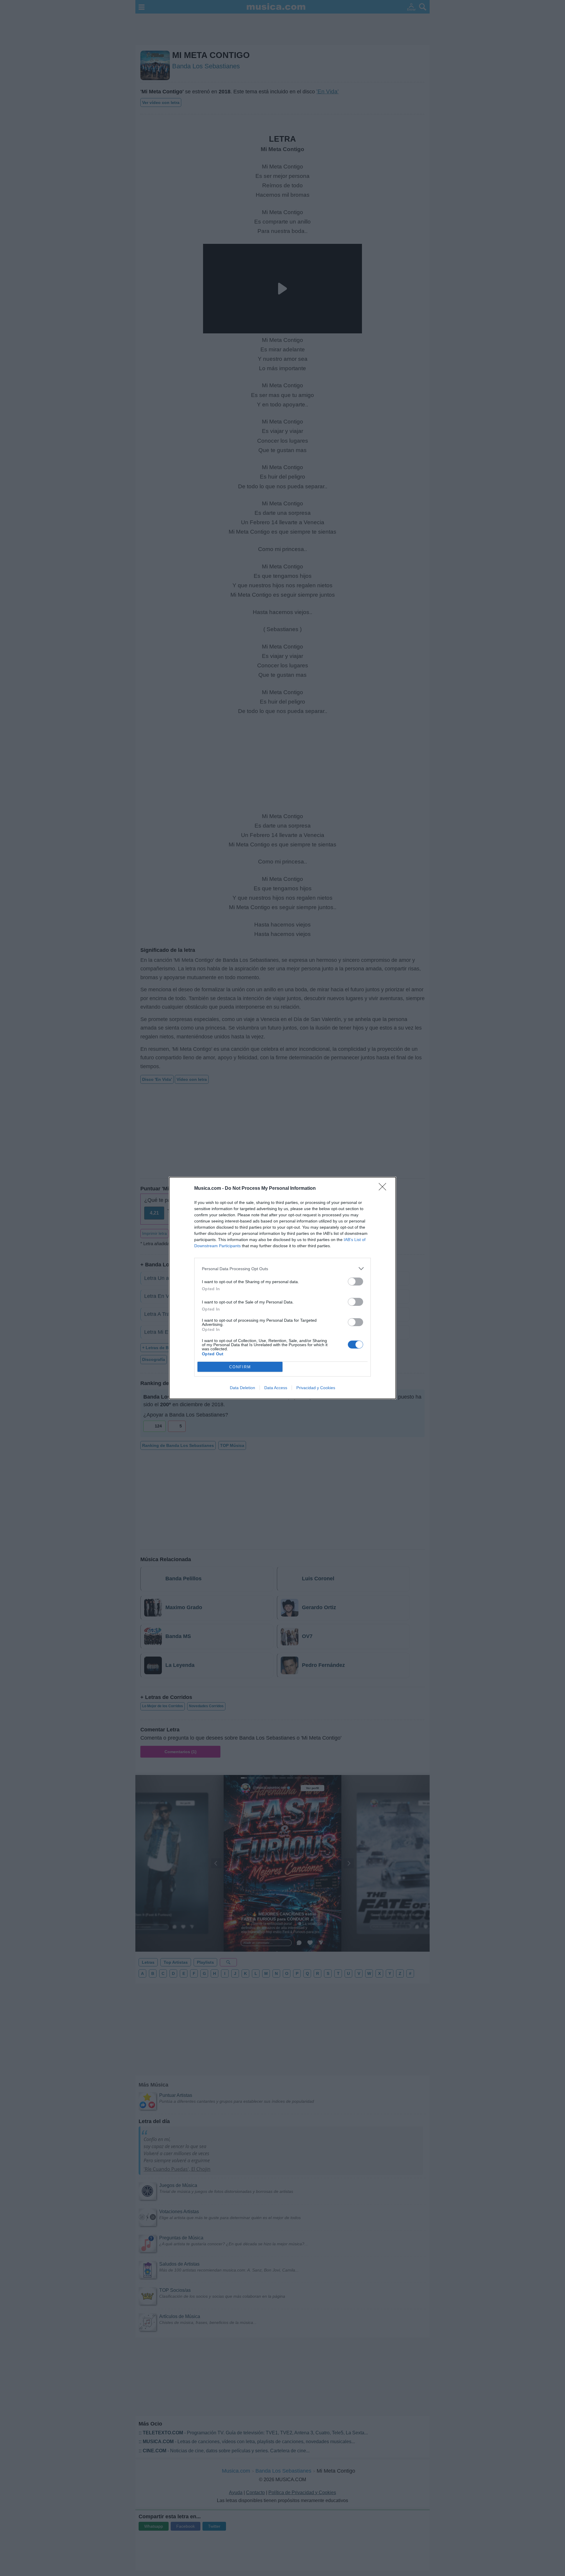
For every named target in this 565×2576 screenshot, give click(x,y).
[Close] (384, 1189)
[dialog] (282, 1288)
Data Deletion (242, 1388)
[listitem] (282, 1269)
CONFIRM (240, 1367)
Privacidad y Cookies (316, 1388)
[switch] (355, 1282)
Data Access (276, 1388)
